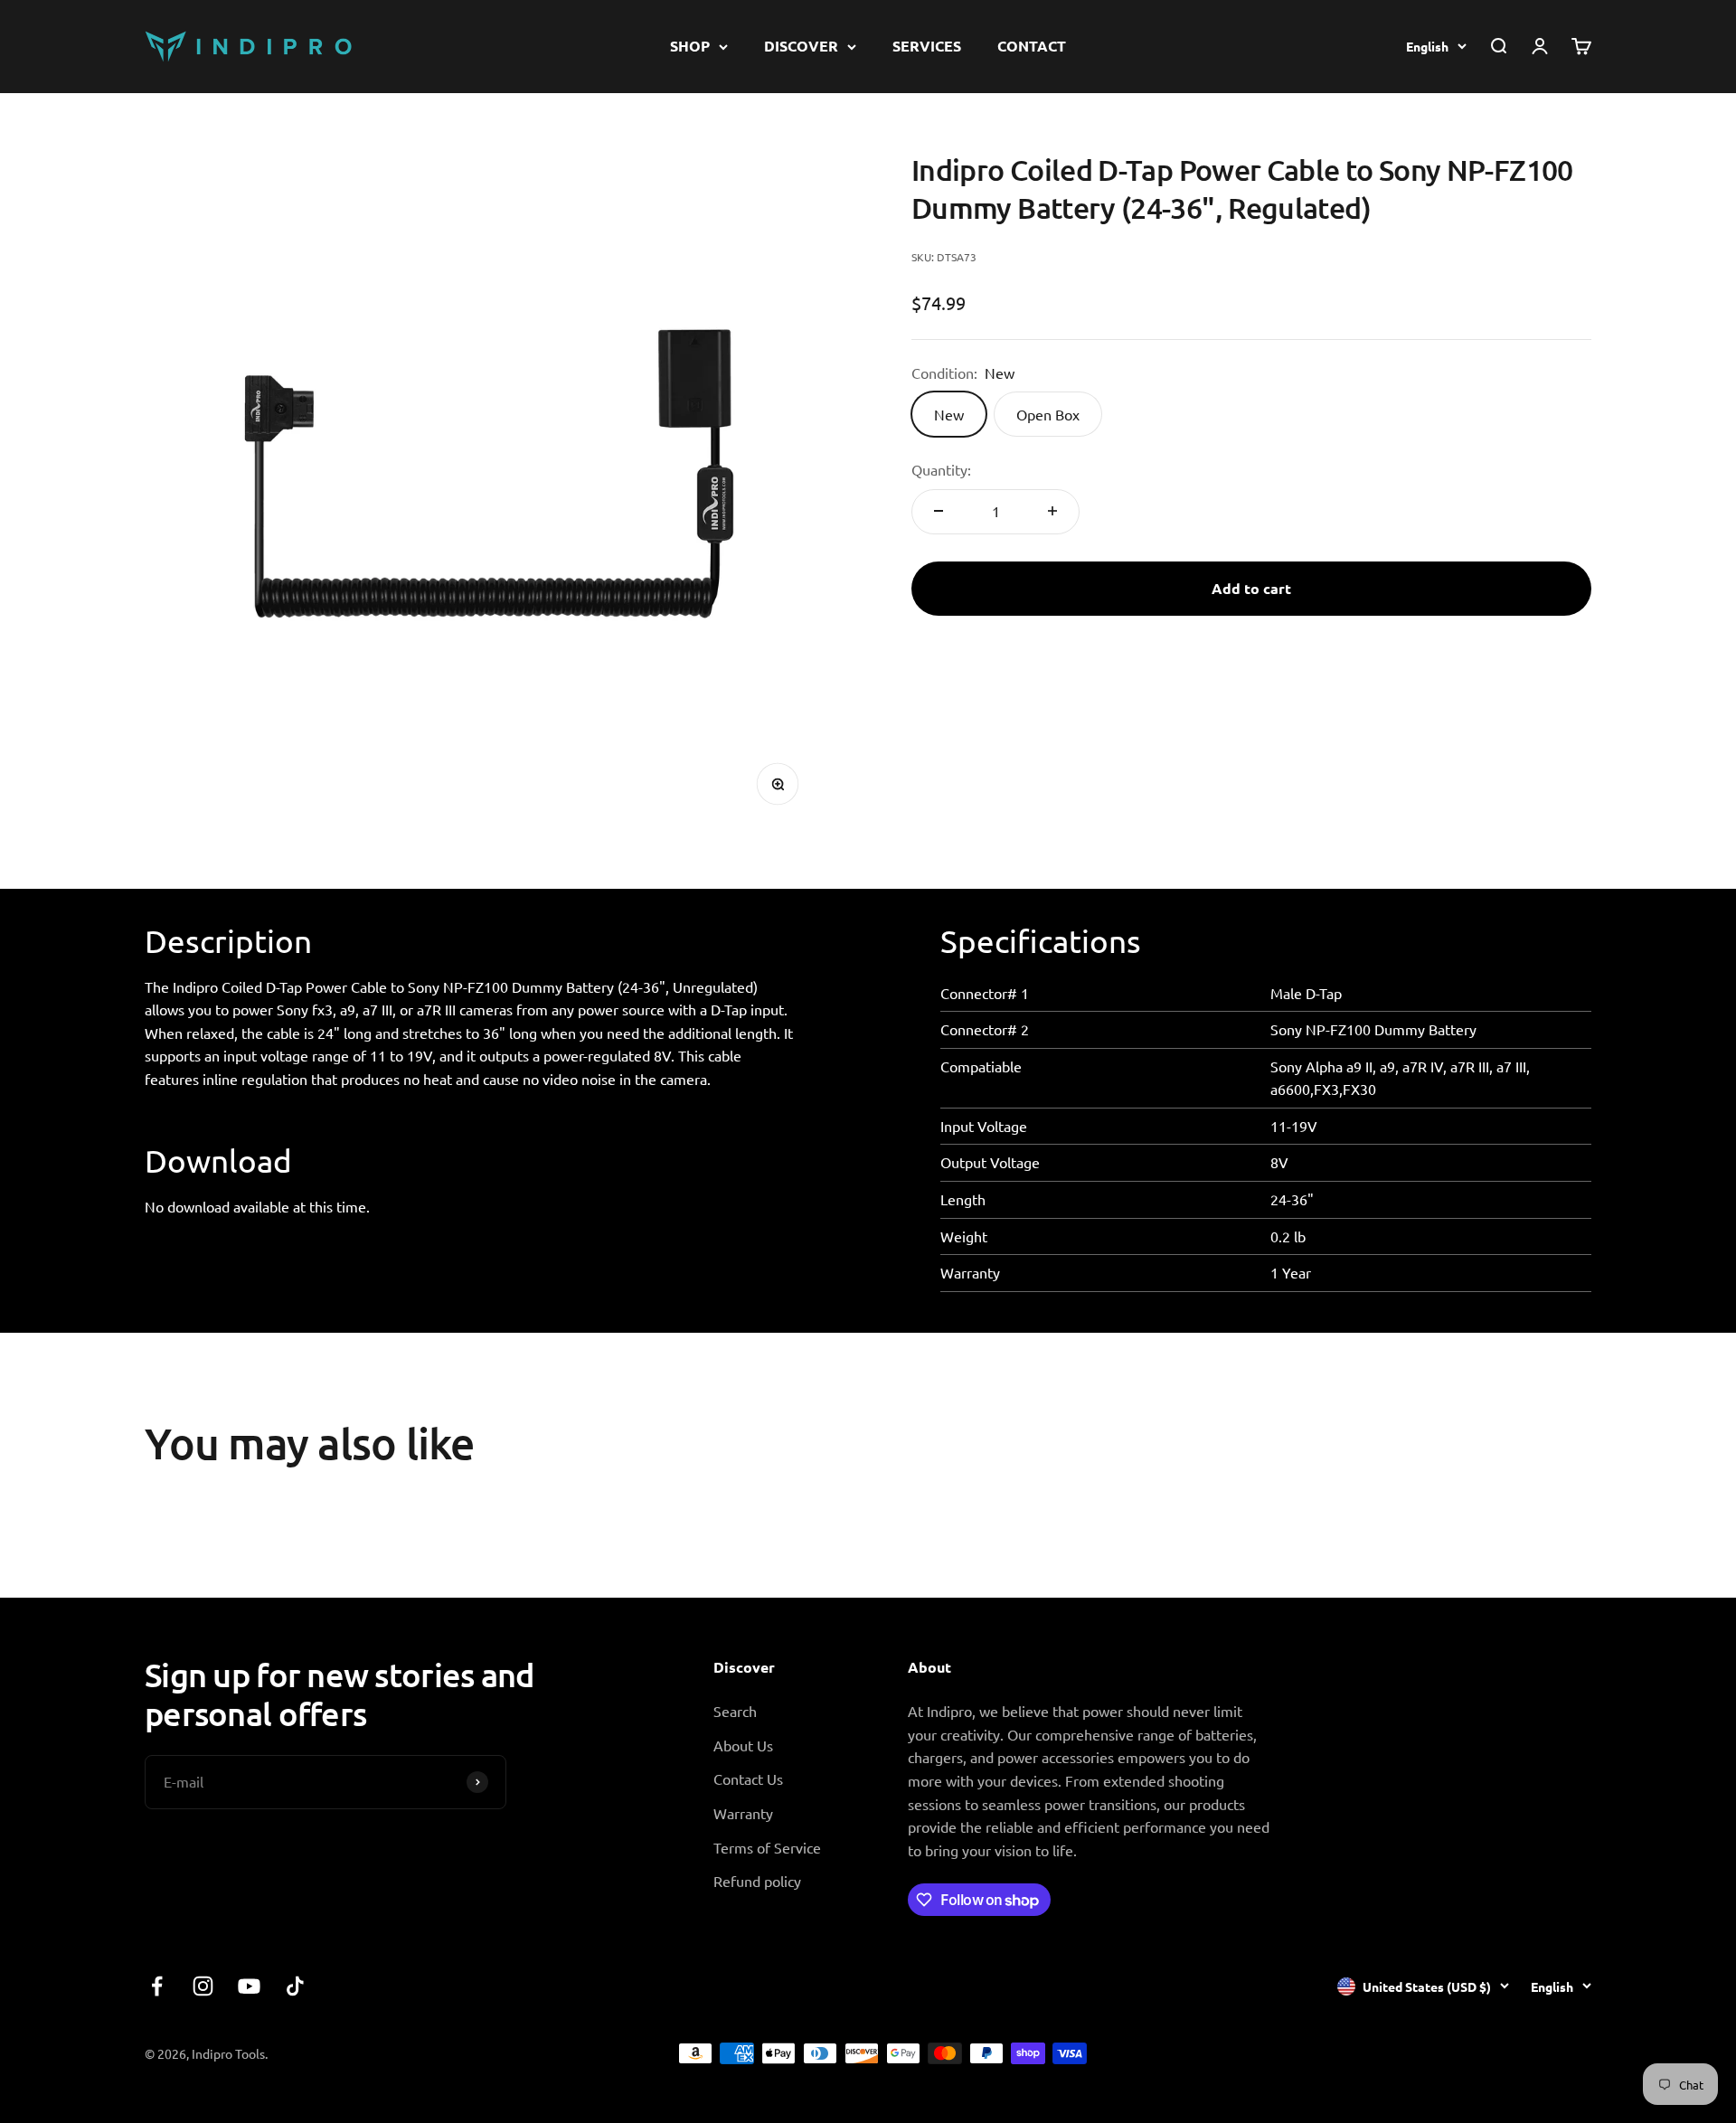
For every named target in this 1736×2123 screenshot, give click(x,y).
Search (735, 1711)
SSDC (1574, 2052)
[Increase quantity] (1052, 511)
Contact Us (748, 1779)
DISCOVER (801, 46)
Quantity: (941, 469)
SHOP (690, 46)
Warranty (743, 1813)
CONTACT (1032, 46)
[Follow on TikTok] (295, 1986)
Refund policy (757, 1881)
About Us (743, 1745)
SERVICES (927, 46)
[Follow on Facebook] (157, 1986)
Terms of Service (767, 1847)
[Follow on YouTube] (249, 1986)
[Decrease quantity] (939, 511)
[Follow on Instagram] (203, 1986)
